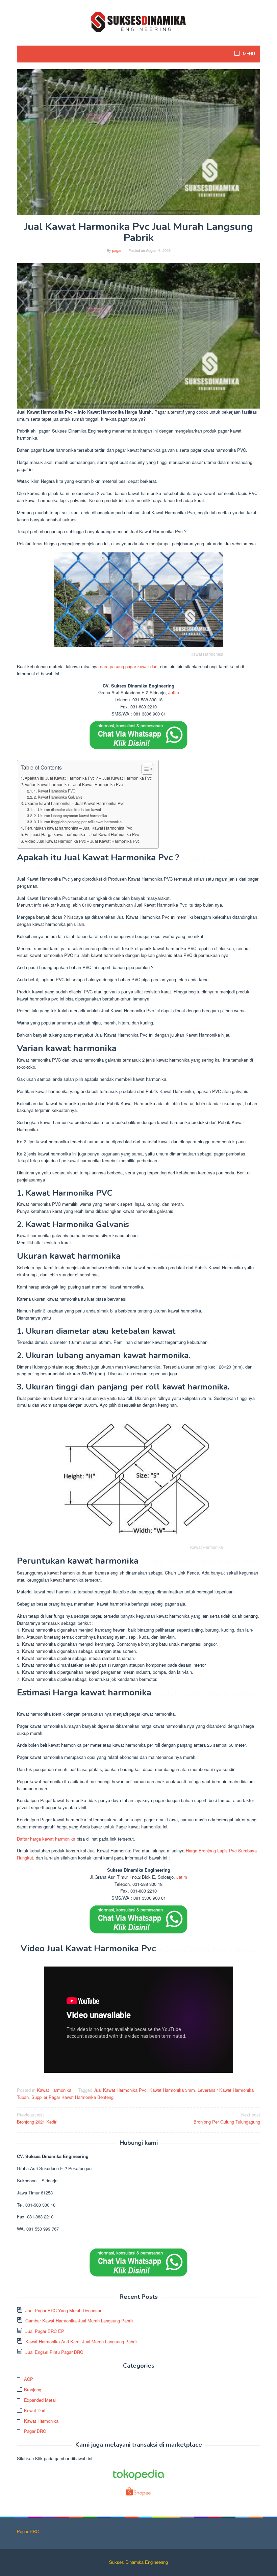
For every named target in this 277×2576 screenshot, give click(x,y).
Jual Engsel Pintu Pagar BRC (54, 2352)
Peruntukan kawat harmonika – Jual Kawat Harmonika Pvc (78, 828)
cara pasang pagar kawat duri (129, 666)
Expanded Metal (40, 2400)
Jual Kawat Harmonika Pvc (120, 2090)
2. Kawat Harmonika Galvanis (58, 797)
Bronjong (33, 2389)
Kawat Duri (35, 2410)
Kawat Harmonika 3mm (172, 2090)
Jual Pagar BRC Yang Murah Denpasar (63, 2310)
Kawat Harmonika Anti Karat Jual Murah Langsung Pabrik (82, 2341)
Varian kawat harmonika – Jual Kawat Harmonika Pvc (74, 784)
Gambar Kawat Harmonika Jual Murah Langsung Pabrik (80, 2321)
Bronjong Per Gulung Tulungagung (227, 2118)
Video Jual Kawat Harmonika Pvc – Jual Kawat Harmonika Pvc (82, 841)
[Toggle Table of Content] (144, 769)
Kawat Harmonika (54, 2090)
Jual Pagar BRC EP (45, 2331)
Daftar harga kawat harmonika (46, 1839)
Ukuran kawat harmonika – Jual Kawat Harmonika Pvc (74, 803)
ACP (29, 2379)
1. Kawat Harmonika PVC (55, 791)
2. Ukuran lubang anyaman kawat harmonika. (71, 815)
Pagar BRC (35, 2431)
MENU (248, 54)
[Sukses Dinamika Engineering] (138, 21)
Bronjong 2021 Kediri (37, 2118)
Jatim (174, 692)
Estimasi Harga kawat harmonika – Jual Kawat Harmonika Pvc (82, 834)
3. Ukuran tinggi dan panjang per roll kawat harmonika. (78, 822)
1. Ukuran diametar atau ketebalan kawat (67, 809)
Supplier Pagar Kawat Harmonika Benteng (72, 2097)
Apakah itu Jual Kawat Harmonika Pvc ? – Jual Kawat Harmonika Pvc (88, 778)
